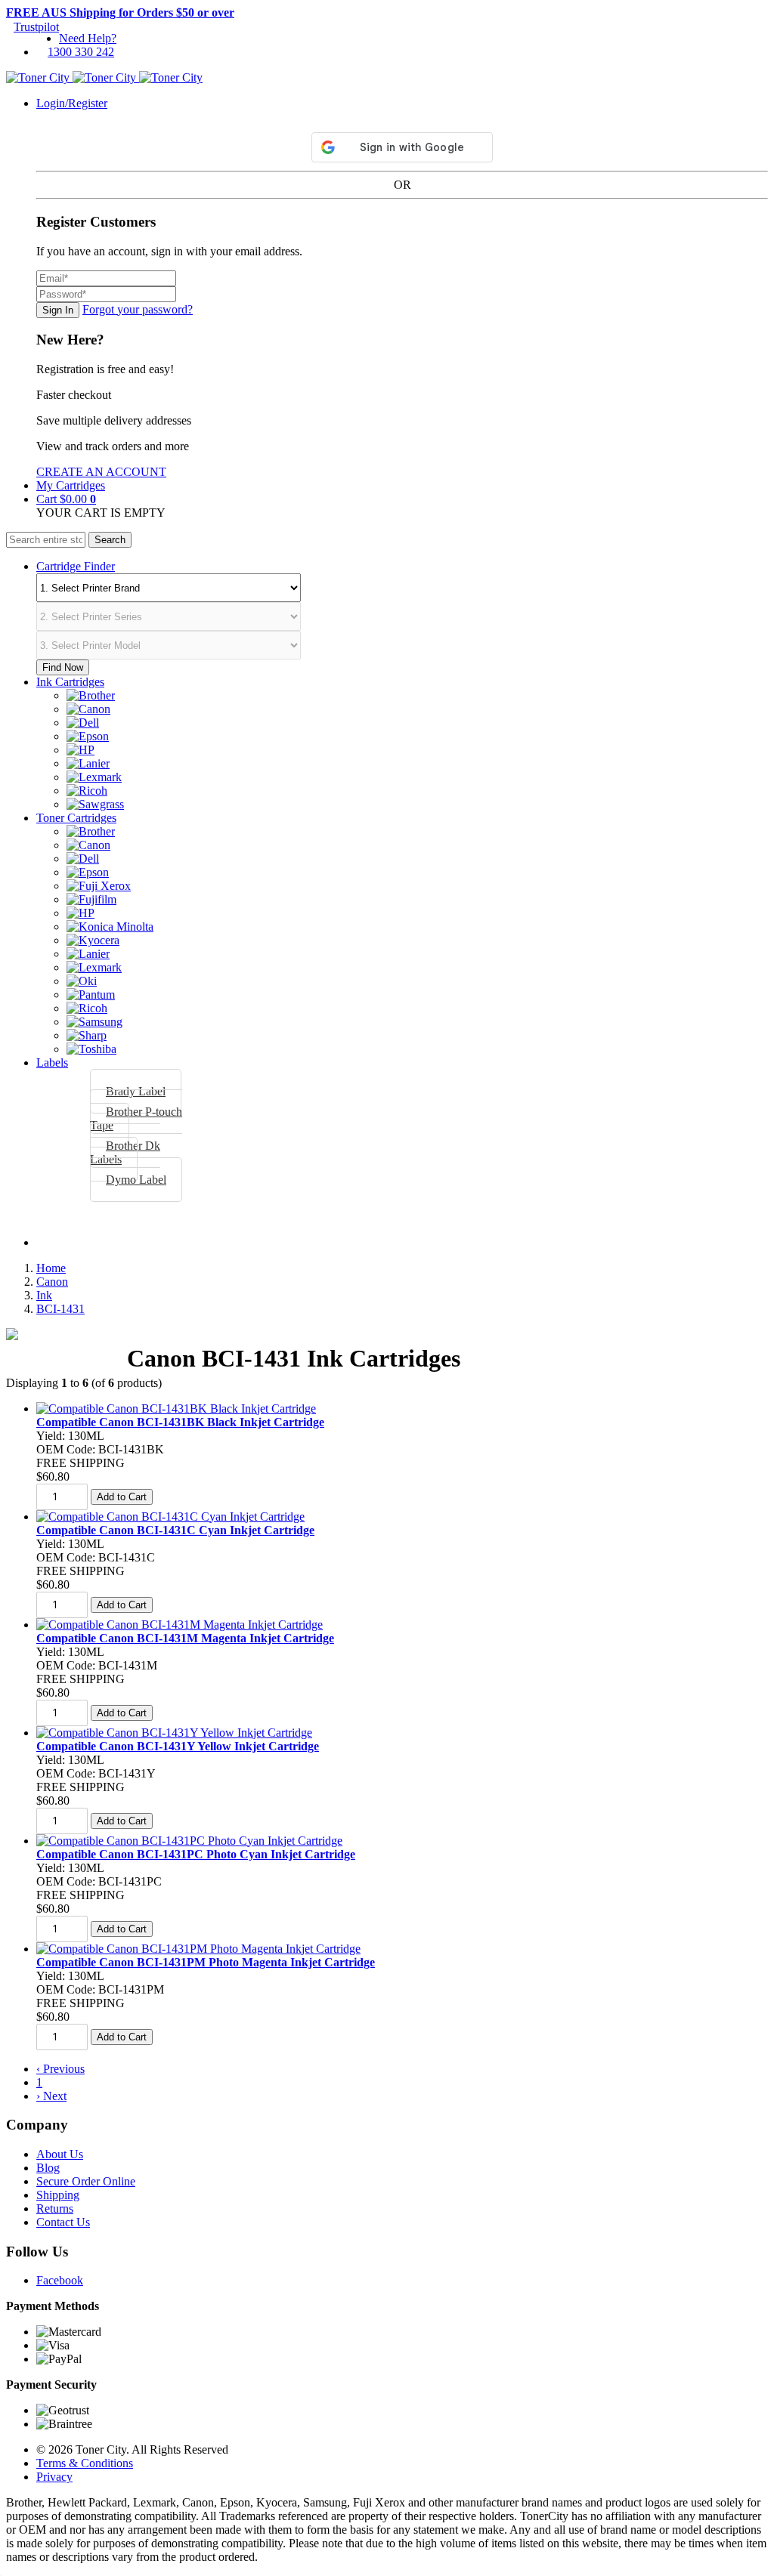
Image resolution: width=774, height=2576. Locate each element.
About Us (60, 2154)
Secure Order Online (86, 2181)
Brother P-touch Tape (136, 1118)
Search (110, 540)
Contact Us (63, 2222)
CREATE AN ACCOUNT (101, 472)
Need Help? (88, 38)
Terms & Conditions (85, 2463)
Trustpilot (36, 27)
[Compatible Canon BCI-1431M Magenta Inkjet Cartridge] (180, 1625)
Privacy (54, 2477)
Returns (55, 2208)
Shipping (58, 2195)
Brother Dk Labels (125, 1152)
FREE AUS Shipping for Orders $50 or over (120, 12)
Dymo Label (136, 1180)
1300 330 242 (81, 52)
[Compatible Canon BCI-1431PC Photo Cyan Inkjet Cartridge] (189, 1841)
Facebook (60, 2280)
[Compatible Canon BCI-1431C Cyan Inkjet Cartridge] (170, 1517)
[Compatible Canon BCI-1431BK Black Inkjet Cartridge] (176, 1408)
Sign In (58, 310)
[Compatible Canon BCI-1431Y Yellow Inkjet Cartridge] (174, 1733)
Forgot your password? (138, 309)
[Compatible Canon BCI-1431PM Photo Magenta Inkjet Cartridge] (198, 1949)
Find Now (63, 667)
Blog (48, 2168)
